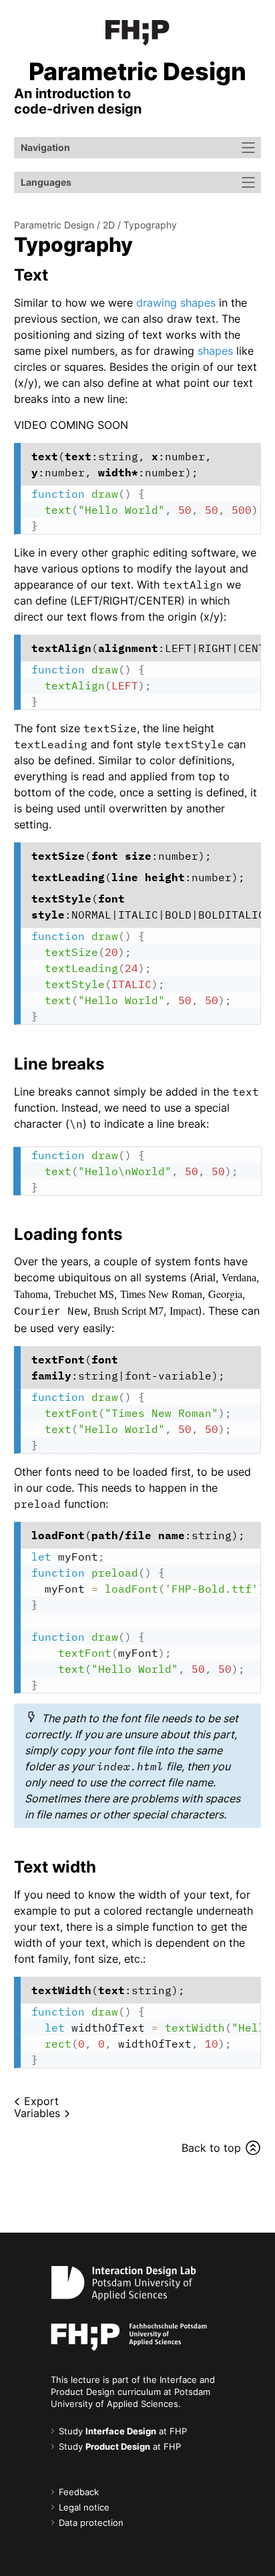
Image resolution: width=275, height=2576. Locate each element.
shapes (215, 351)
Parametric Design (54, 225)
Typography (150, 225)
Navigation (45, 147)
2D (109, 225)
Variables (37, 2113)
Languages (46, 182)
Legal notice (84, 2508)
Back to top (211, 2148)
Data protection (91, 2523)
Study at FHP (123, 2431)
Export (41, 2101)
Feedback (79, 2492)
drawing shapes (176, 303)
